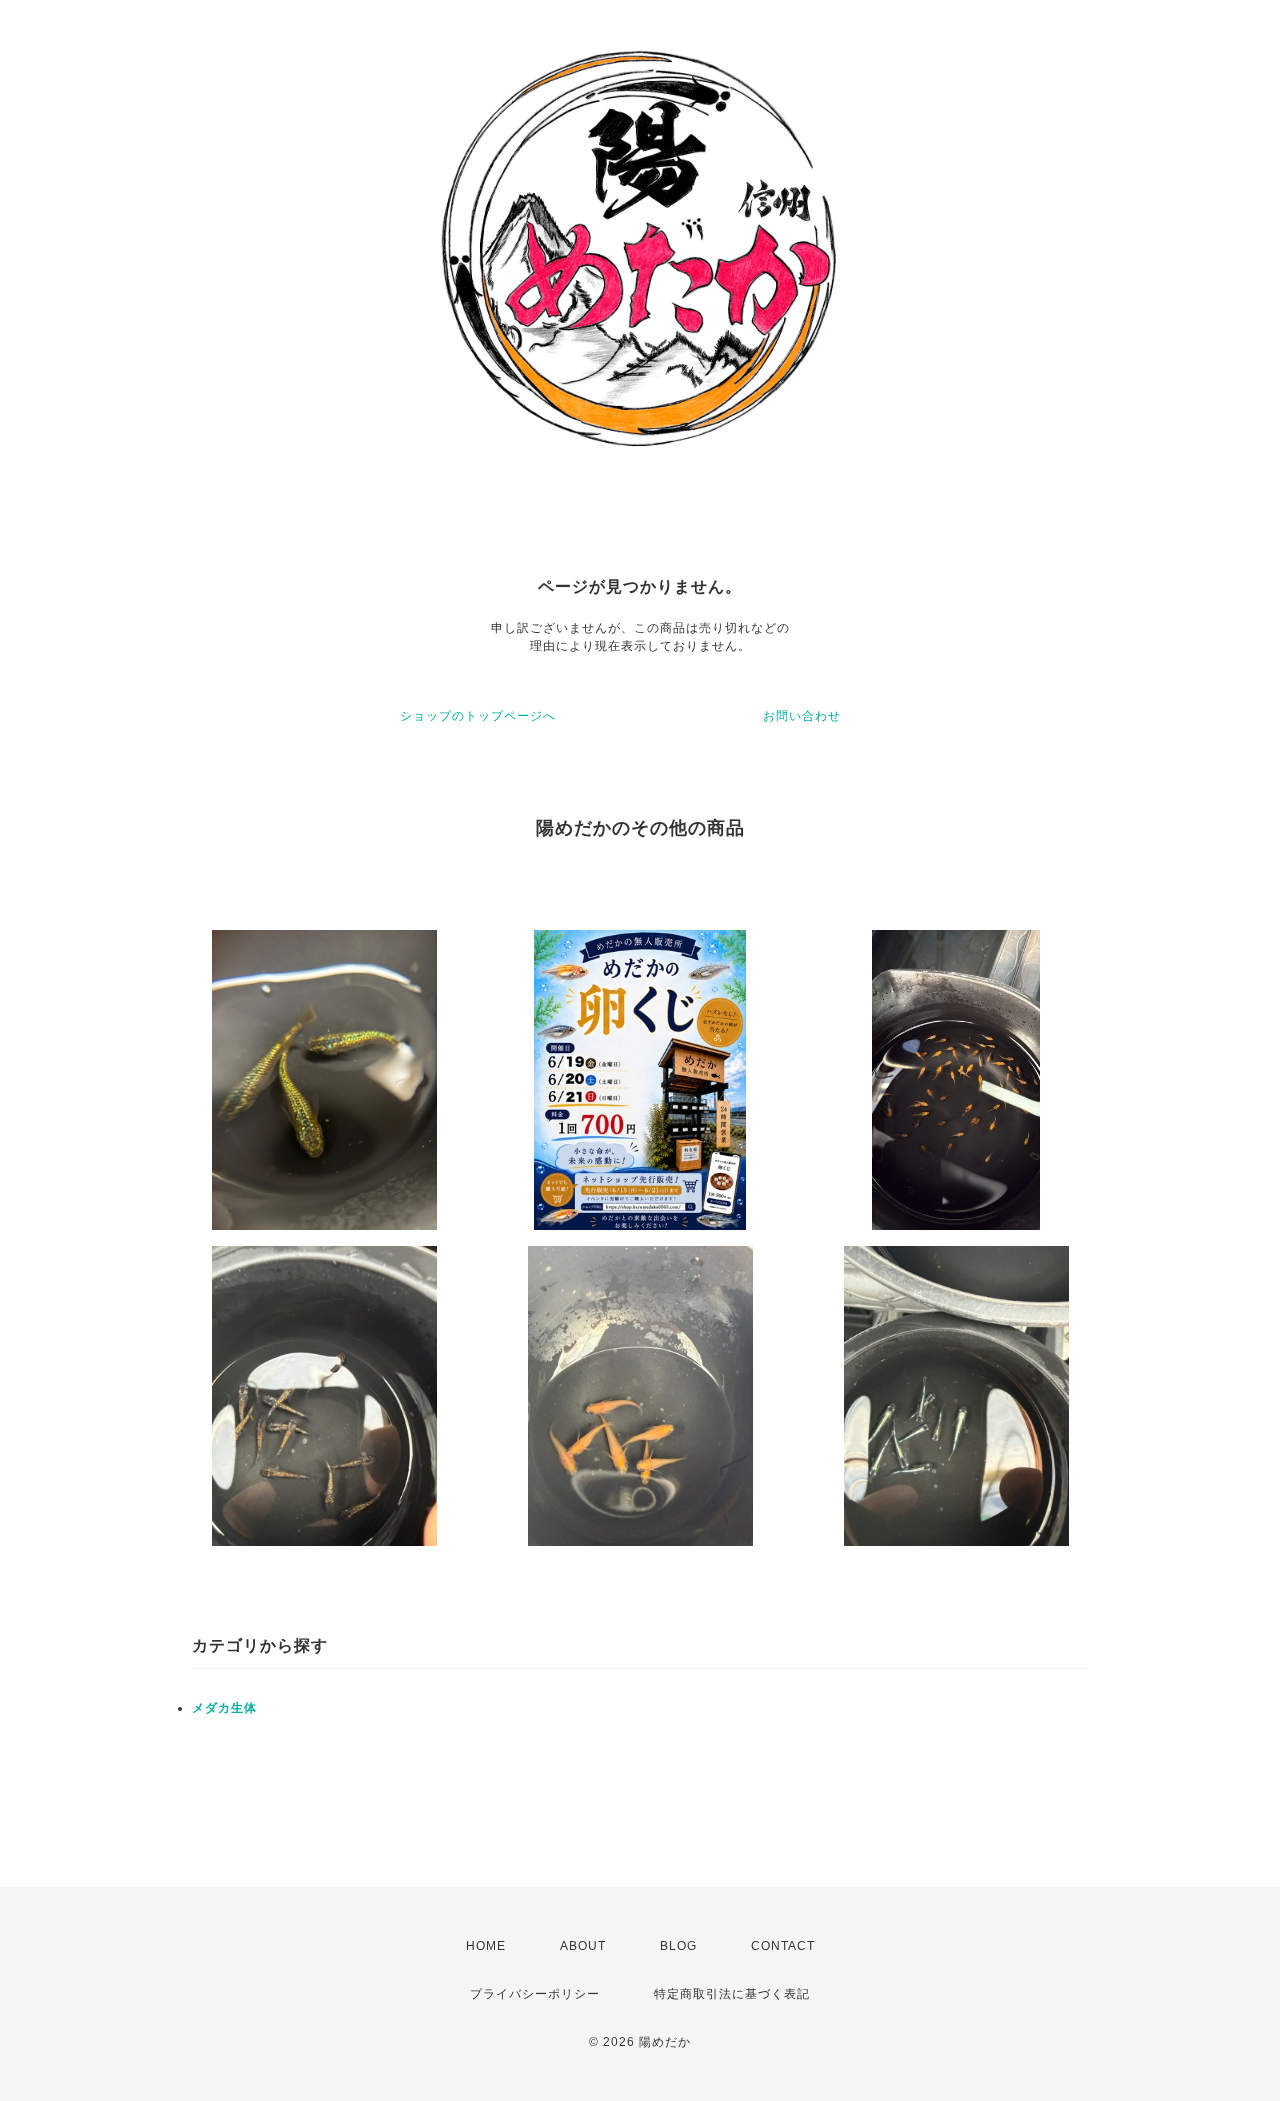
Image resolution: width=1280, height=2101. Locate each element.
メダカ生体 (224, 1708)
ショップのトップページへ (478, 716)
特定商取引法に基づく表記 (732, 1994)
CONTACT (783, 1946)
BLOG (678, 1946)
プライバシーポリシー (535, 1994)
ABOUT (583, 1946)
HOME (486, 1946)
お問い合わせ (802, 716)
